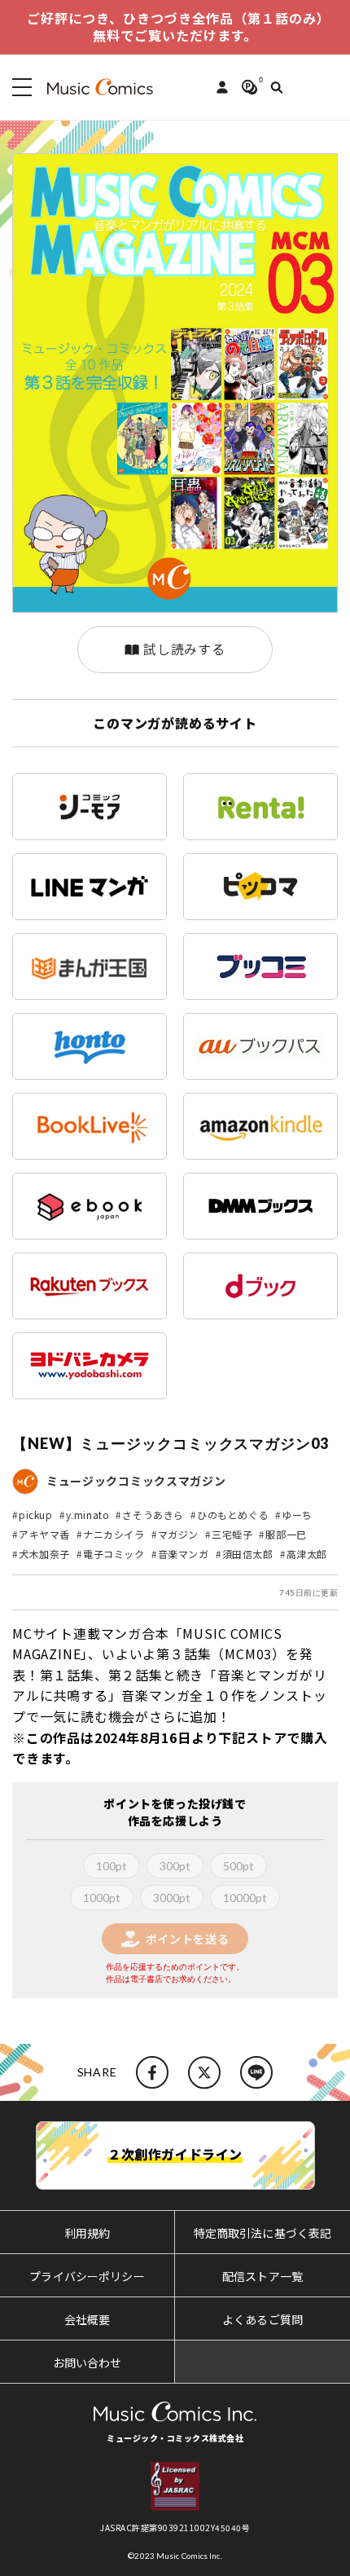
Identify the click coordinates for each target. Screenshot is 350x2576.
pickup (36, 1515)
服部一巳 (286, 1534)
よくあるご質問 (262, 2319)
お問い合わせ (87, 2362)
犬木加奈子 (44, 1554)
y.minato (88, 1515)
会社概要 (87, 2319)
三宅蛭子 (232, 1534)
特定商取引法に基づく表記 (263, 2233)
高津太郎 (307, 1554)
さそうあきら (153, 1515)
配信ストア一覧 (262, 2276)
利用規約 (87, 2233)
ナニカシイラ (114, 1534)
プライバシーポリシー (87, 2276)
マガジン (178, 1534)
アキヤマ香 (44, 1534)
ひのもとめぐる (233, 1515)
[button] (19, 87)
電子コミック (114, 1554)
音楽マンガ (184, 1554)
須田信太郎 (248, 1554)
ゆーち (297, 1515)
